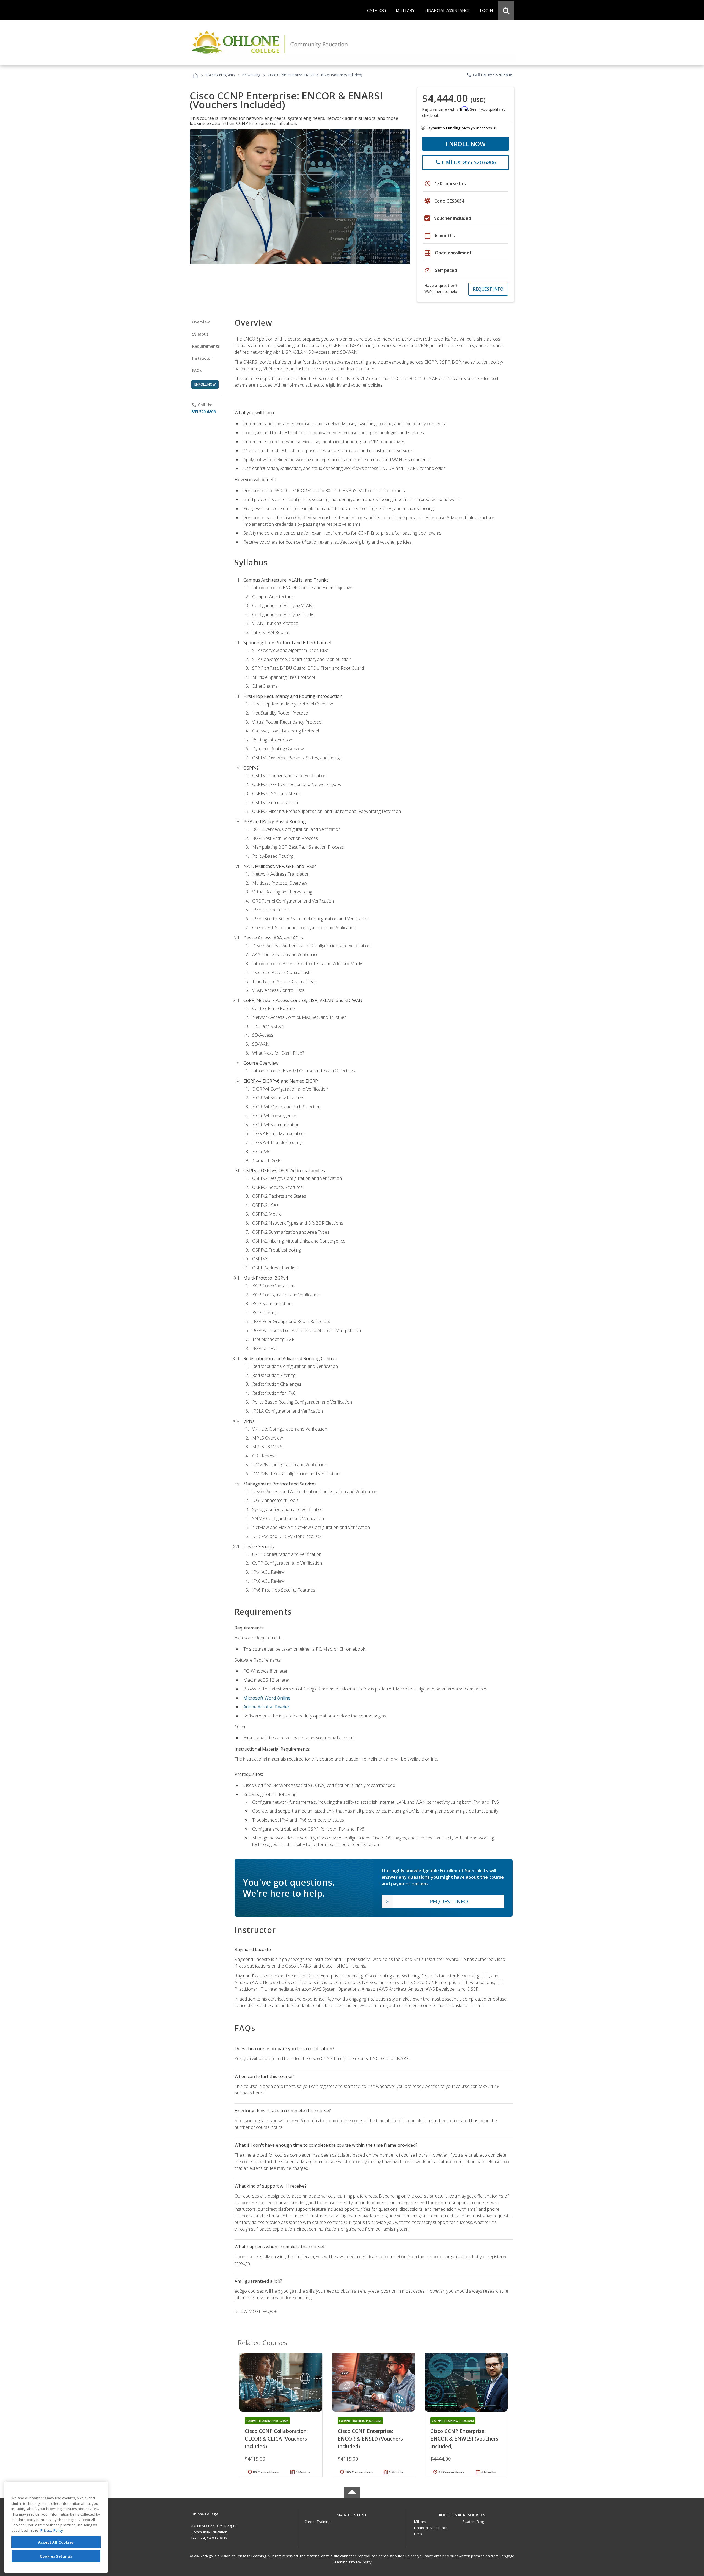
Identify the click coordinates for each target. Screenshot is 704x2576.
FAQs (197, 370)
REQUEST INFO (488, 289)
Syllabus (200, 334)
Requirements (206, 346)
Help (418, 2534)
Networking (251, 75)
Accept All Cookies (56, 2542)
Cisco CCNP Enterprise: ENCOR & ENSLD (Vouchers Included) (370, 2439)
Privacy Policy (360, 2562)
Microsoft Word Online (267, 1698)
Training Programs (220, 75)
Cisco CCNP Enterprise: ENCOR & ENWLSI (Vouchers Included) (464, 2439)
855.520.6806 (204, 412)
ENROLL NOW (466, 144)
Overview (201, 322)
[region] (56, 2527)
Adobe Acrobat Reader (266, 1707)
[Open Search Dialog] (506, 10)
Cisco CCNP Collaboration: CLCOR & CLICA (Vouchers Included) (276, 2439)
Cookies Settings (56, 2556)
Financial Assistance (431, 2528)
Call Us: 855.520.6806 (489, 75)
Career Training (317, 2522)
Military (420, 2522)
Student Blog (473, 2522)
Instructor (202, 358)
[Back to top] (352, 2513)
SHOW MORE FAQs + (256, 2311)
